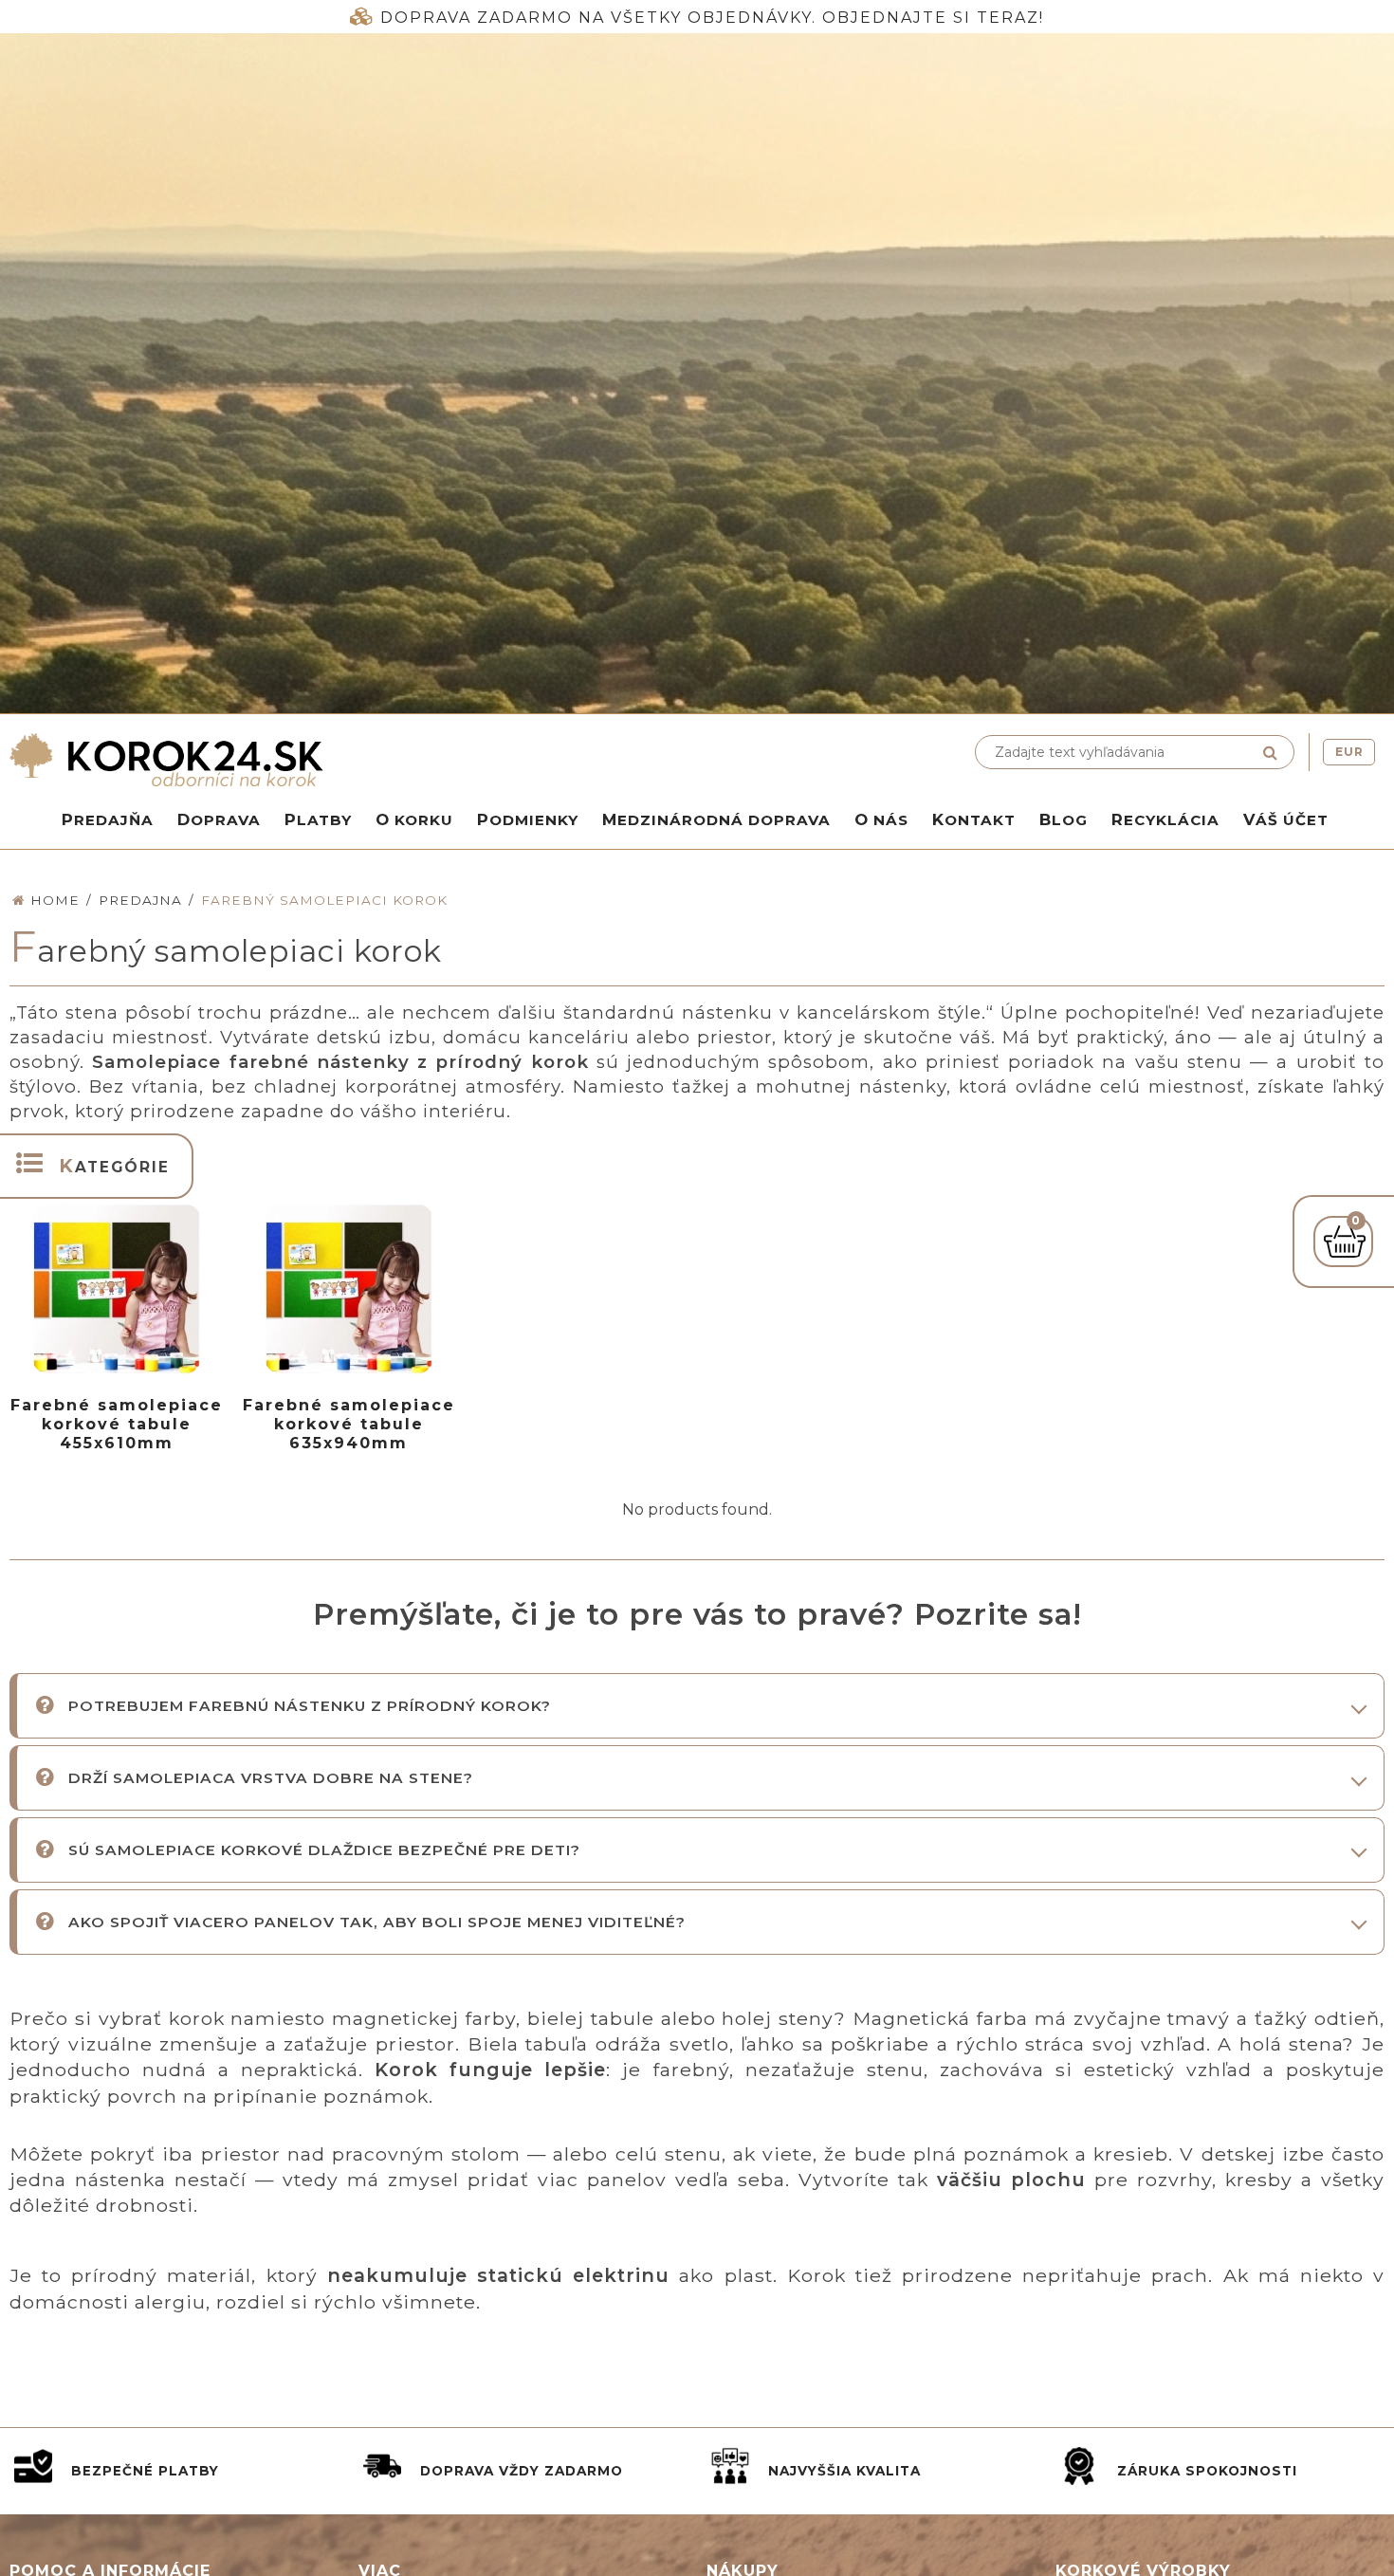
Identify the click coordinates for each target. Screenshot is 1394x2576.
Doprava (219, 819)
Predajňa (108, 819)
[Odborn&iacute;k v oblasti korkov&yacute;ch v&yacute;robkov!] (348, 760)
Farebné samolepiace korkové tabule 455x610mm (117, 1424)
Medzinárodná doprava (716, 819)
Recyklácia (1165, 819)
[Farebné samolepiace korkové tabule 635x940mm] (349, 1289)
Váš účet (1286, 819)
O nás (881, 819)
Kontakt (974, 819)
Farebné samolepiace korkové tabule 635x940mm (349, 1424)
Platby (318, 819)
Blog (1064, 819)
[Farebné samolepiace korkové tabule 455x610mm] (117, 1289)
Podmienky (528, 819)
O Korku (414, 819)
